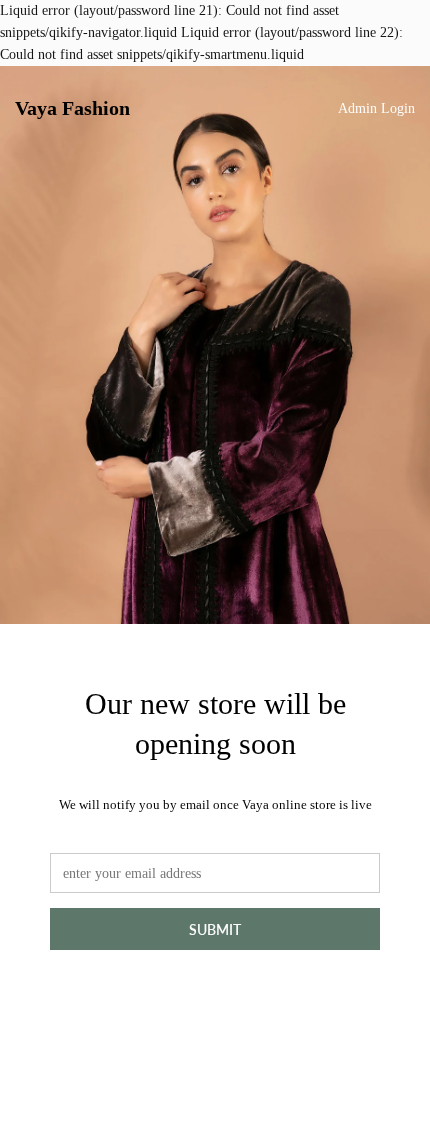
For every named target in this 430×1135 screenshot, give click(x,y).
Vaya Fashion (72, 108)
